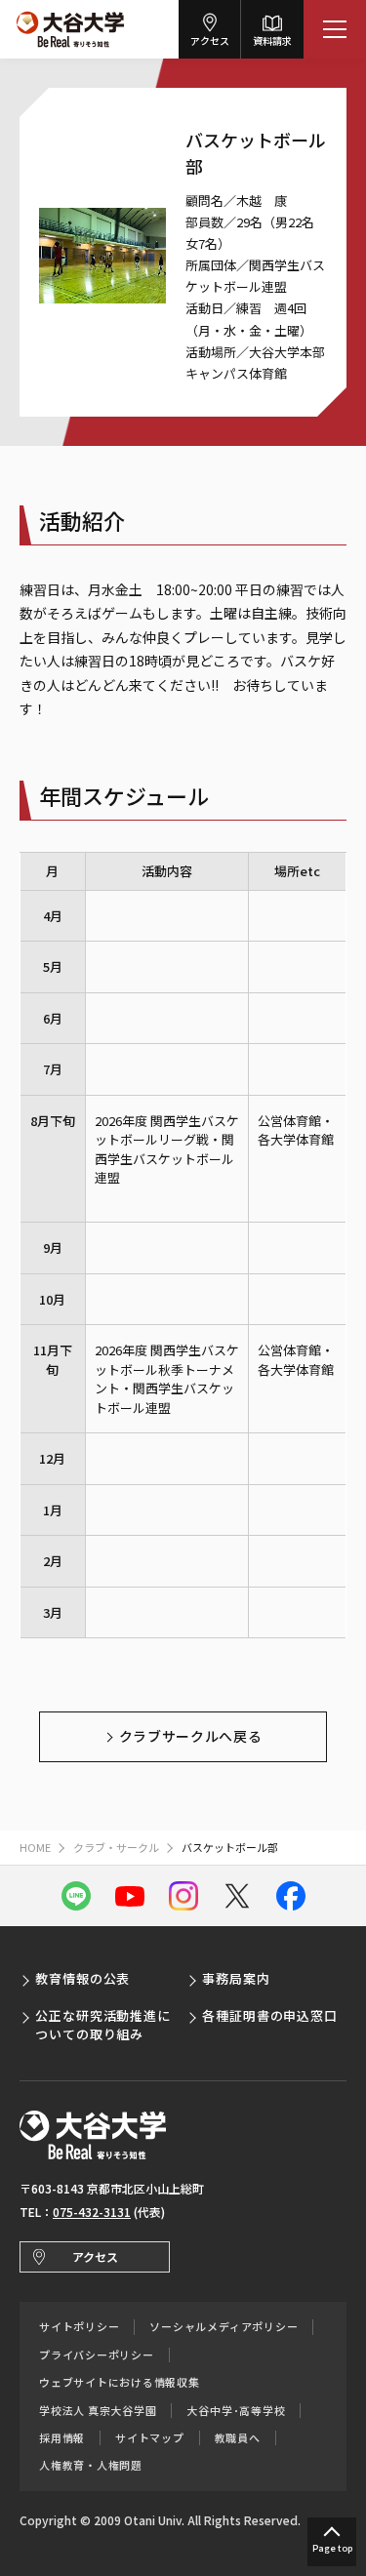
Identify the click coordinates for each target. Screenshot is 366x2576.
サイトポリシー (79, 2327)
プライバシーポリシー (97, 2355)
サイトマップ (150, 2438)
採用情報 (62, 2438)
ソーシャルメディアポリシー (224, 2327)
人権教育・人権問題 (91, 2465)
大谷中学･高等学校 (236, 2411)
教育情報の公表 (82, 1978)
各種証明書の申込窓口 (270, 2015)
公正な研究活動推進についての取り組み (103, 2024)
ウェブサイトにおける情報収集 (120, 2382)
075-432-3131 (92, 2212)
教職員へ (238, 2438)
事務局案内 (236, 1978)
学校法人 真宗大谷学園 (98, 2411)
